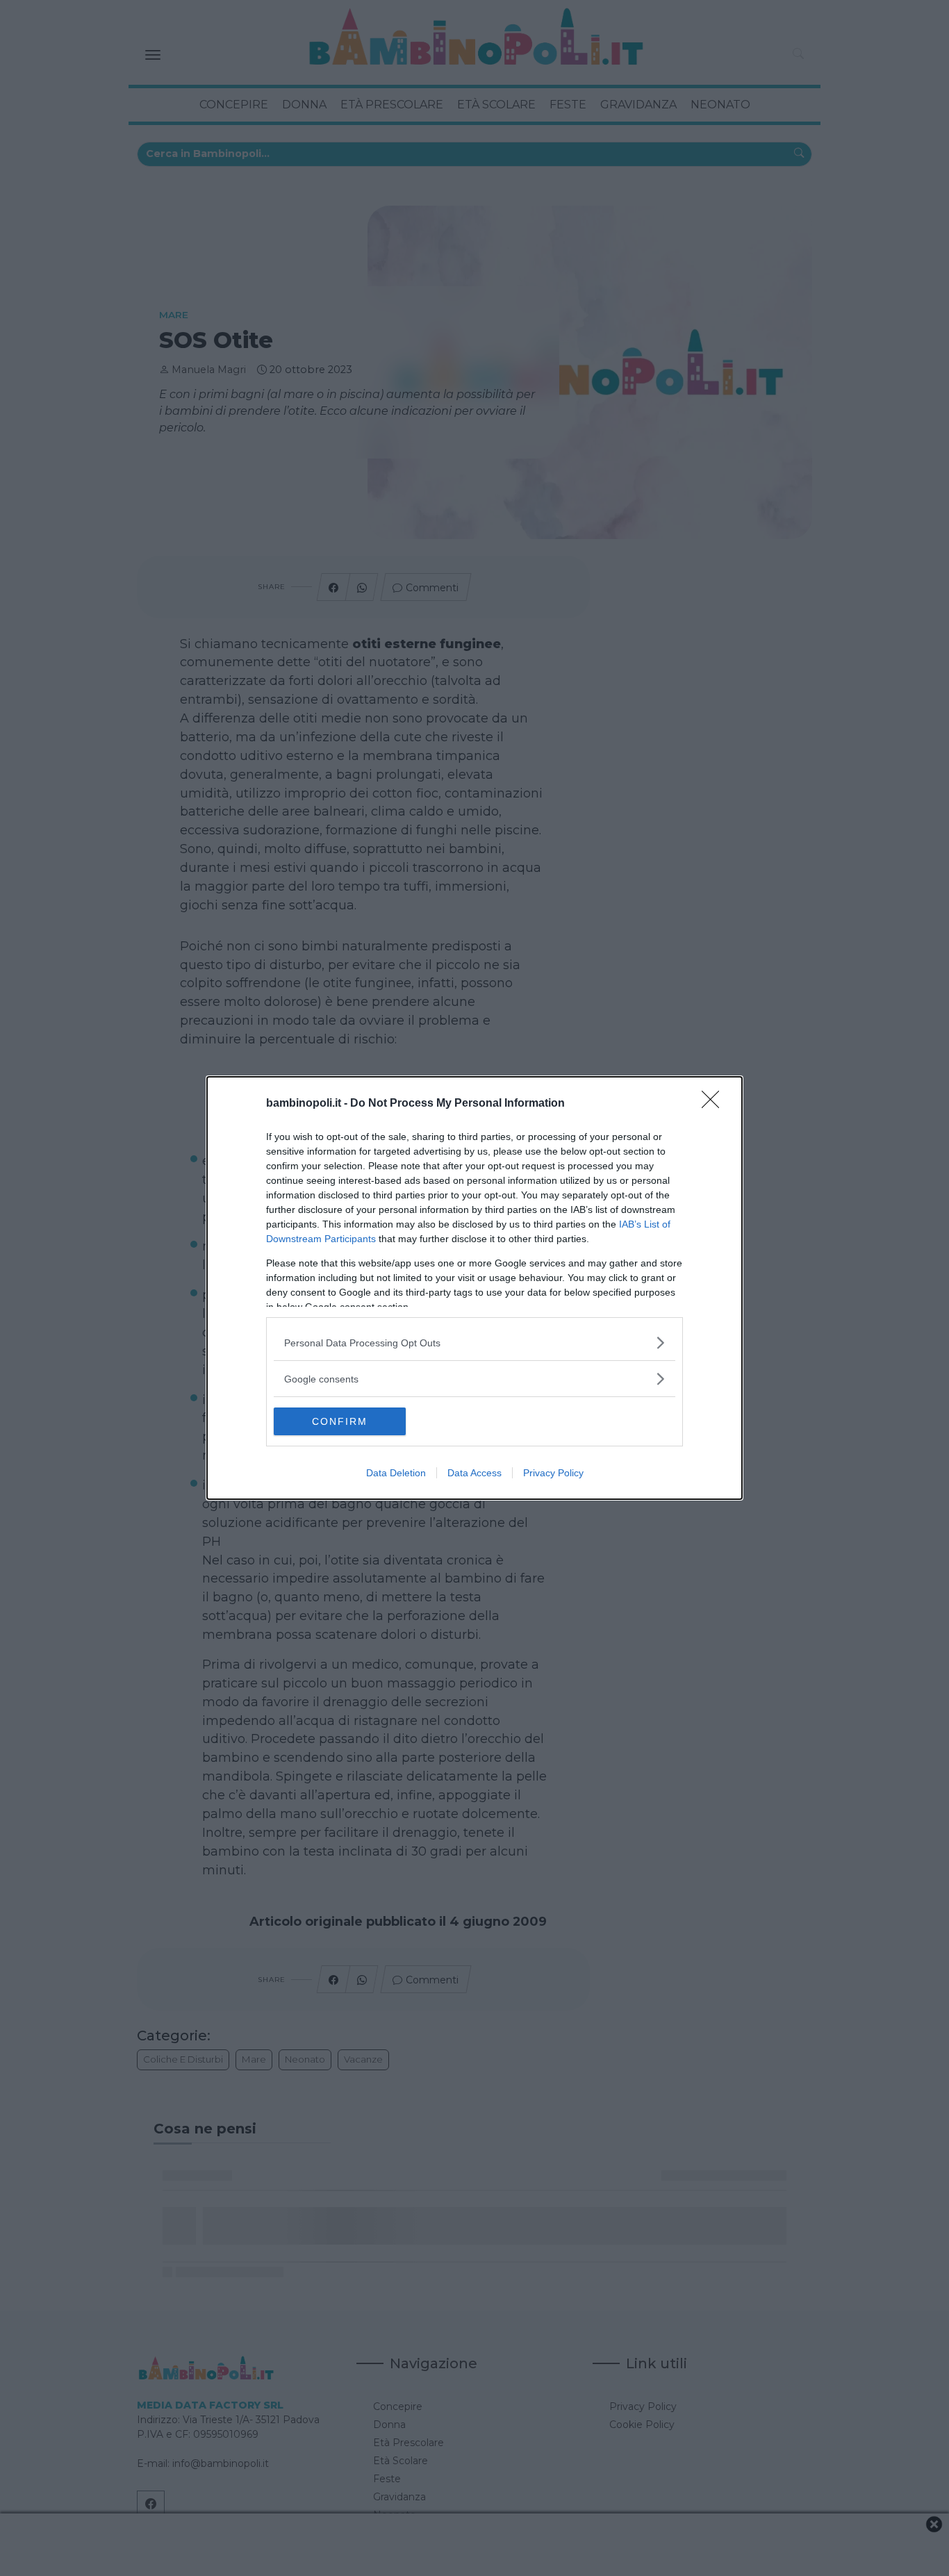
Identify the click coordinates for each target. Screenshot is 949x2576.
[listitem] (474, 1343)
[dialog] (474, 1288)
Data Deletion (396, 1473)
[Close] (715, 1104)
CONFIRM (340, 1421)
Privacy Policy (553, 1473)
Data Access (474, 1473)
